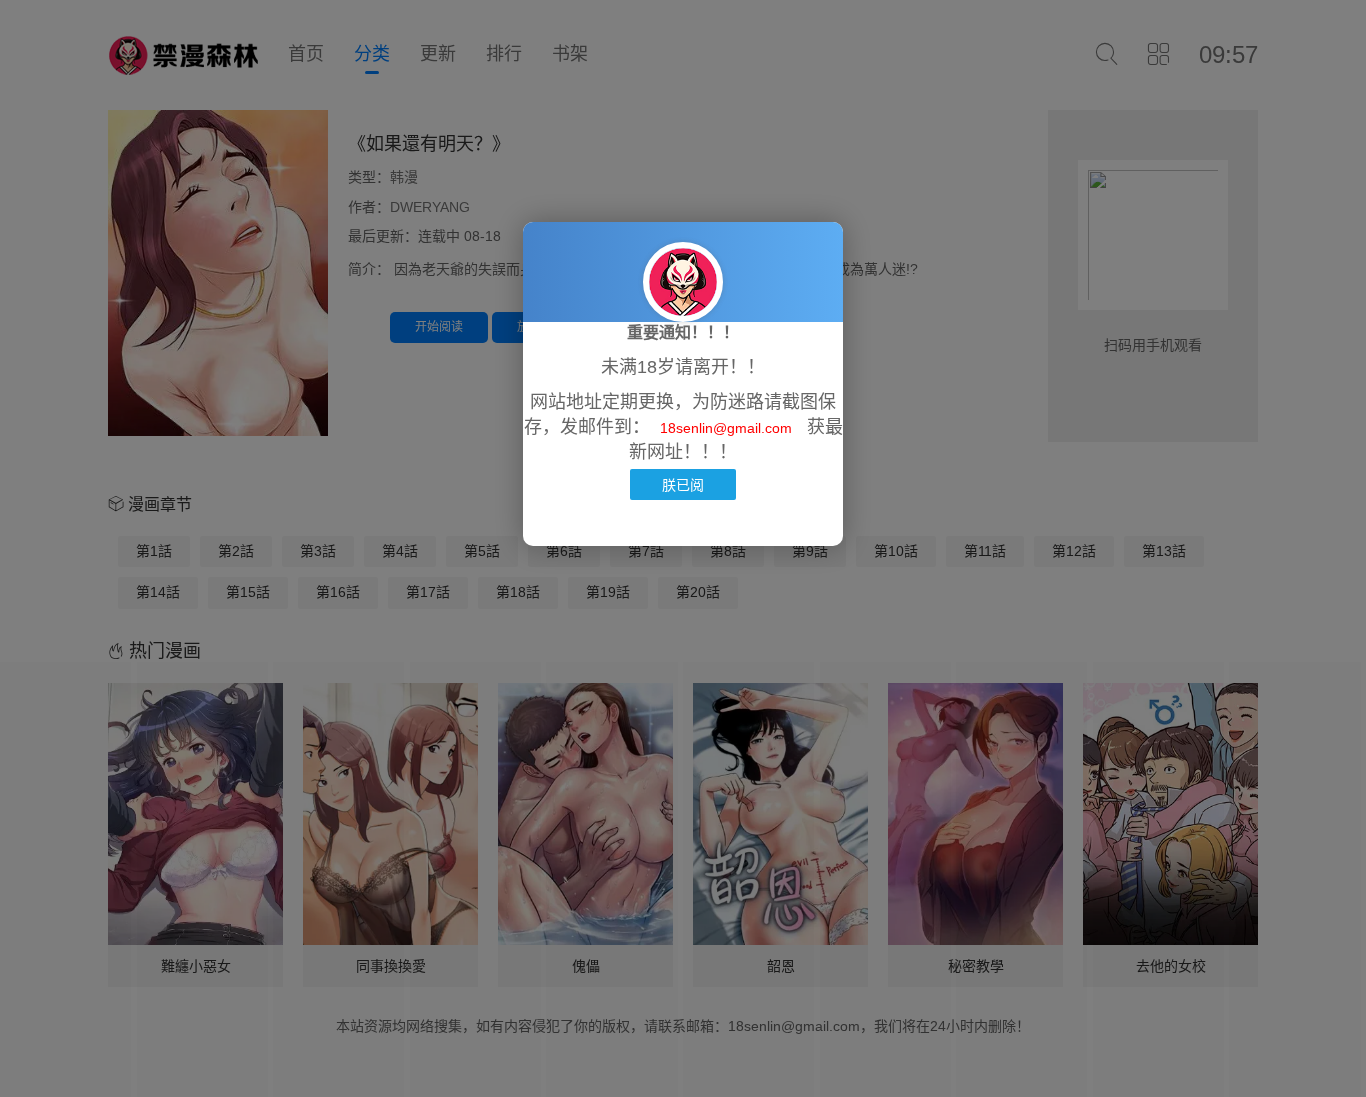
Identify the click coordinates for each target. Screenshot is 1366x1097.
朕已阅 (683, 484)
